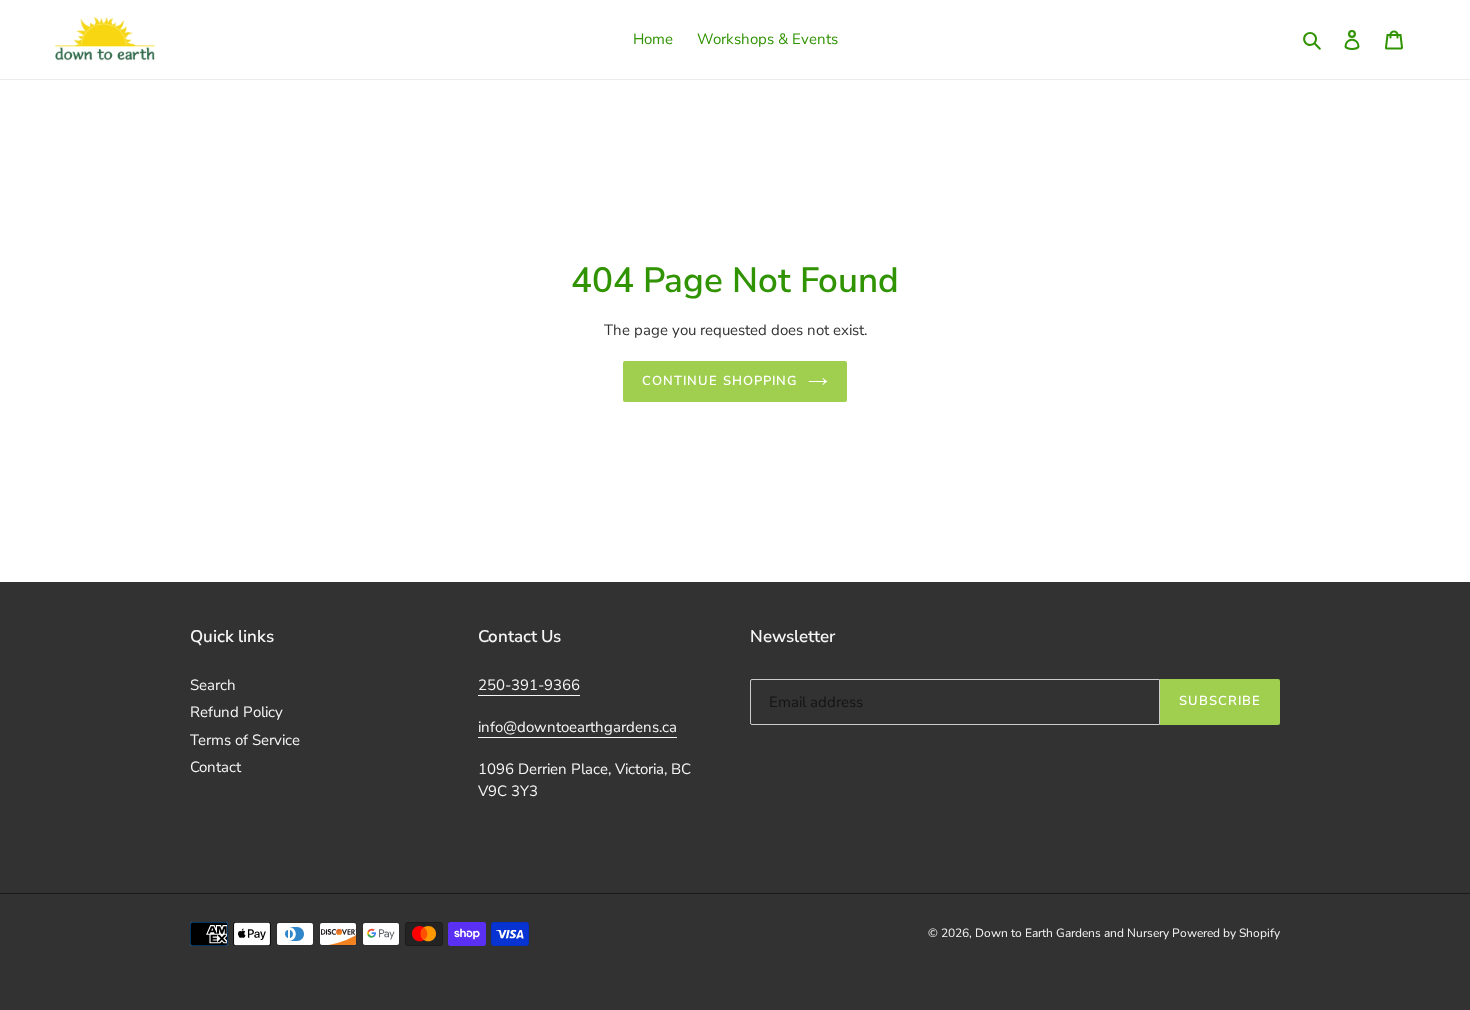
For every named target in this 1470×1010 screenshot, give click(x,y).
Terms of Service (245, 740)
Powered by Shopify (1226, 933)
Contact (215, 767)
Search (213, 685)
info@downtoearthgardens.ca (577, 727)
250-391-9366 (529, 685)
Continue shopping (720, 381)
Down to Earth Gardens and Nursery (1073, 933)
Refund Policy (236, 712)
